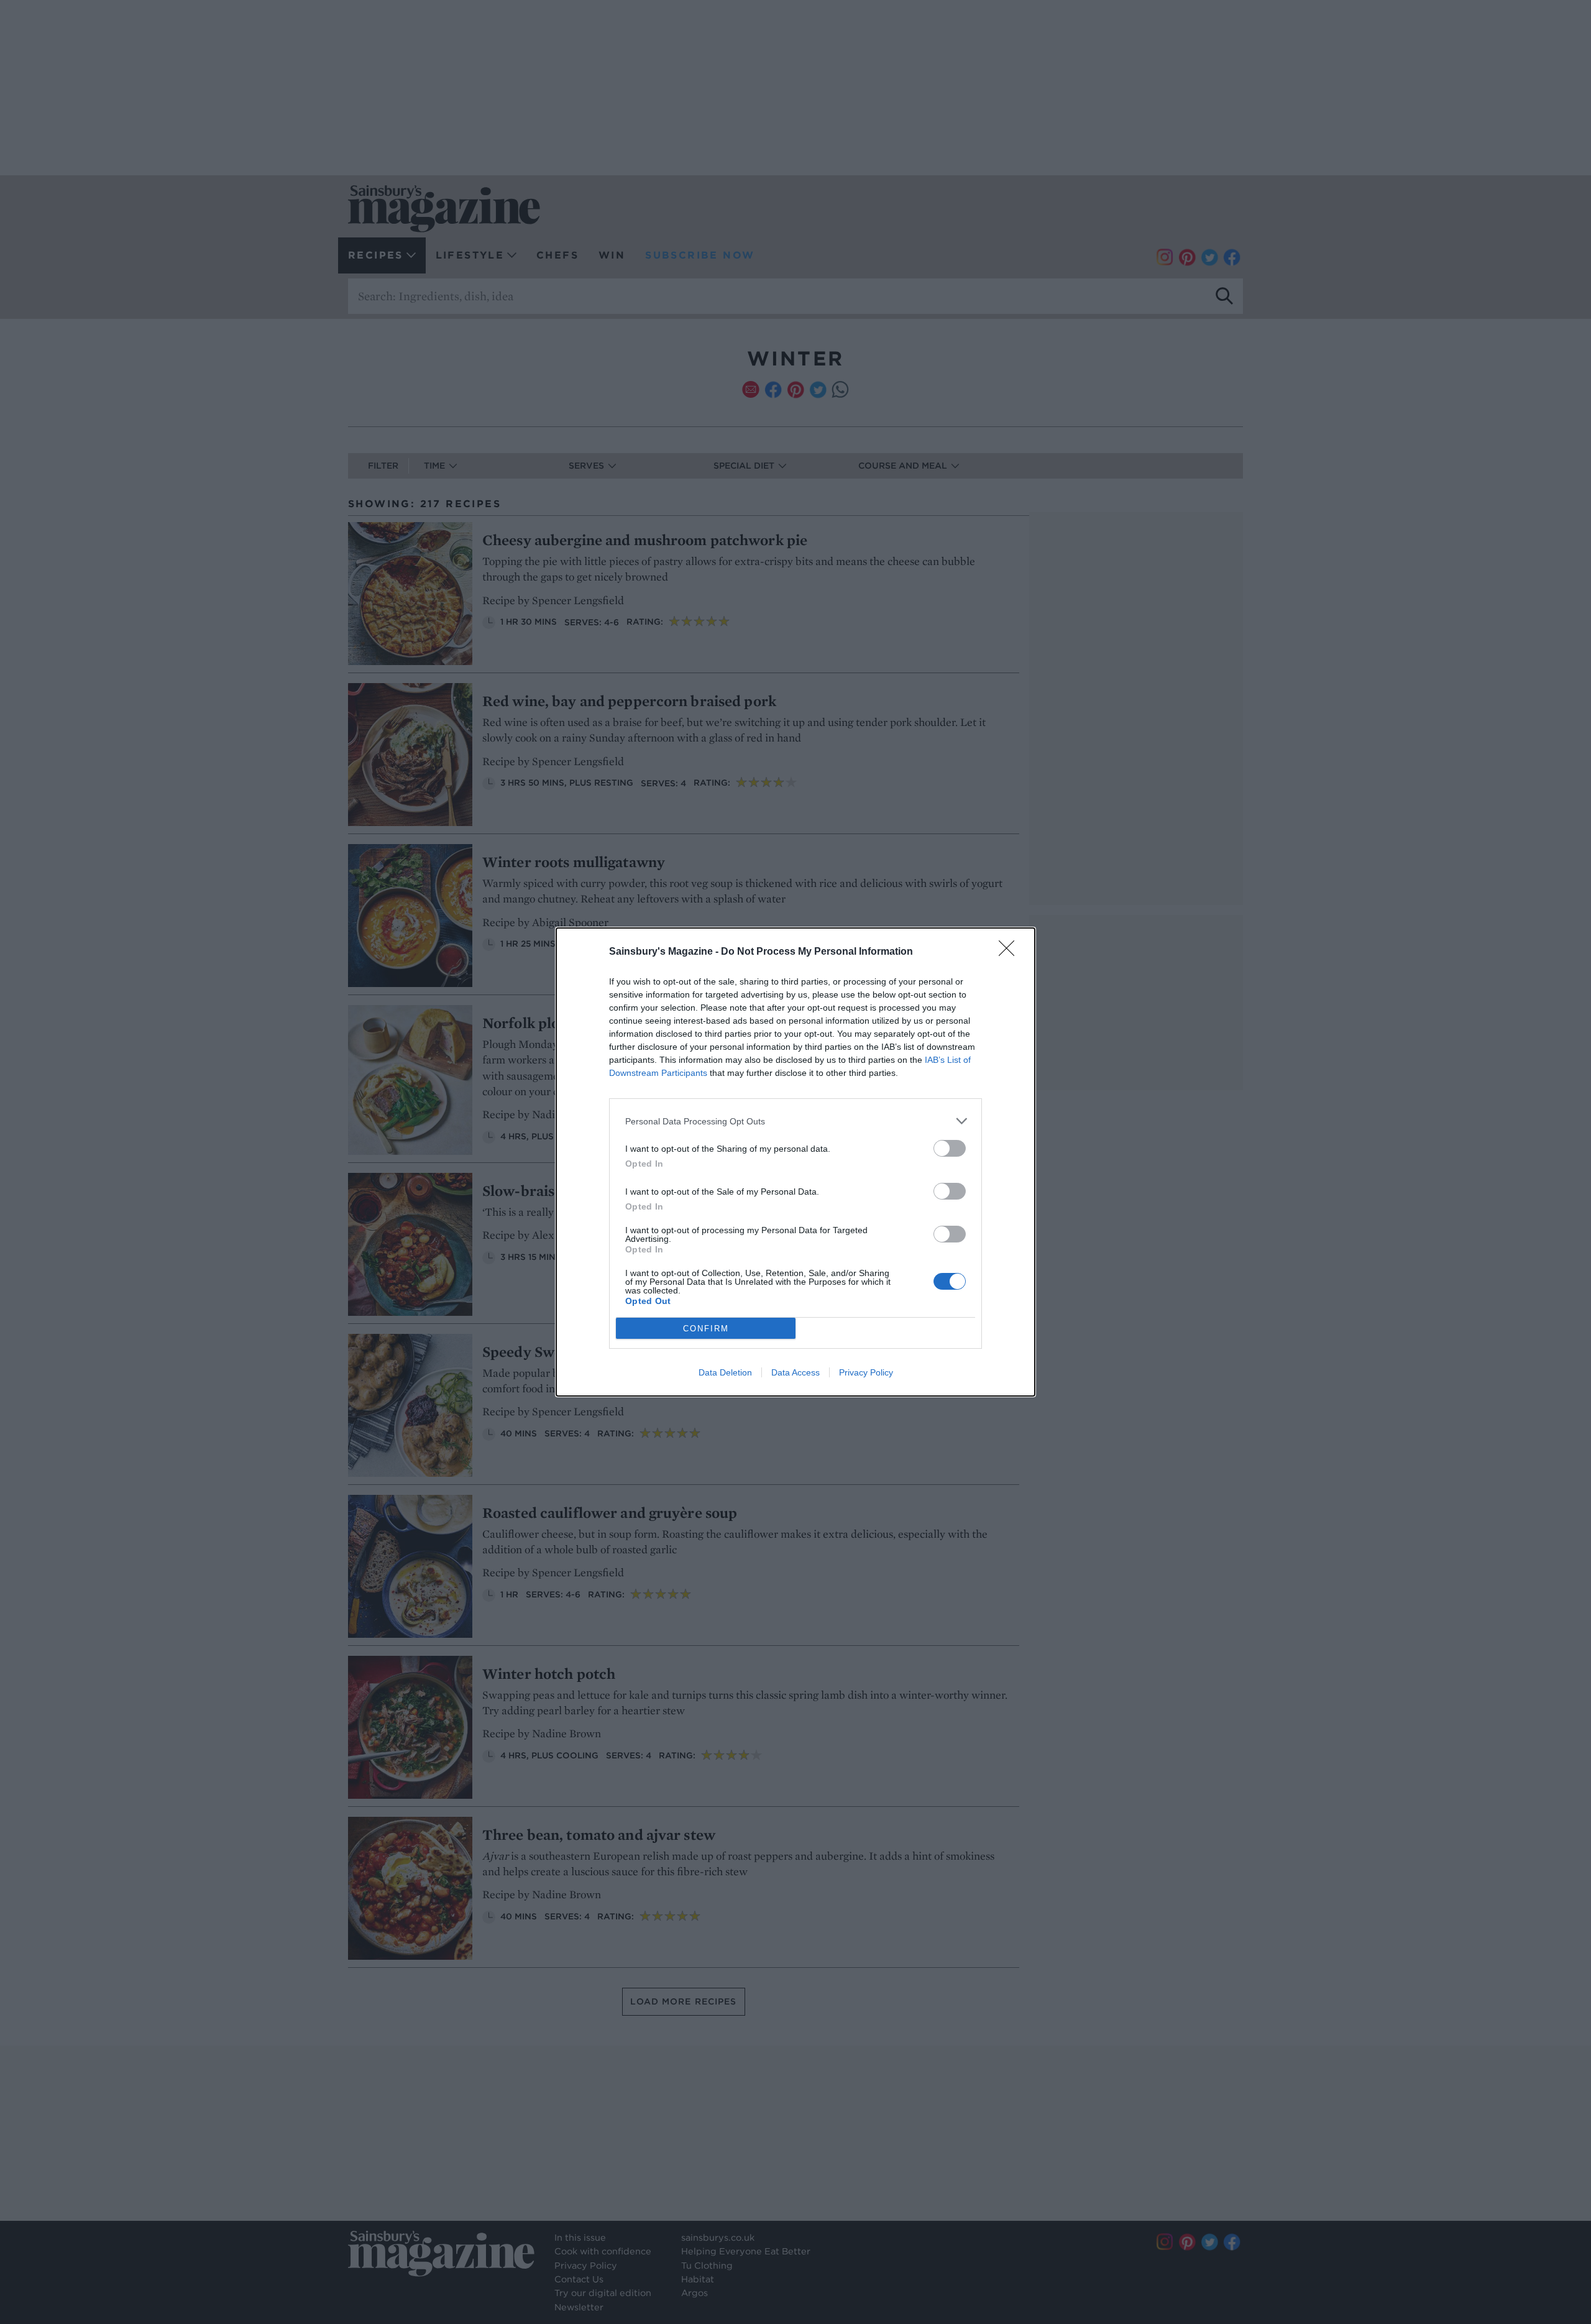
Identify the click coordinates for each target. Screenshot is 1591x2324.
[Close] (1011, 952)
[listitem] (795, 1121)
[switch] (950, 1148)
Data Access (795, 1372)
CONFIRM (706, 1329)
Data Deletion (725, 1372)
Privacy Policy (866, 1372)
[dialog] (795, 1162)
